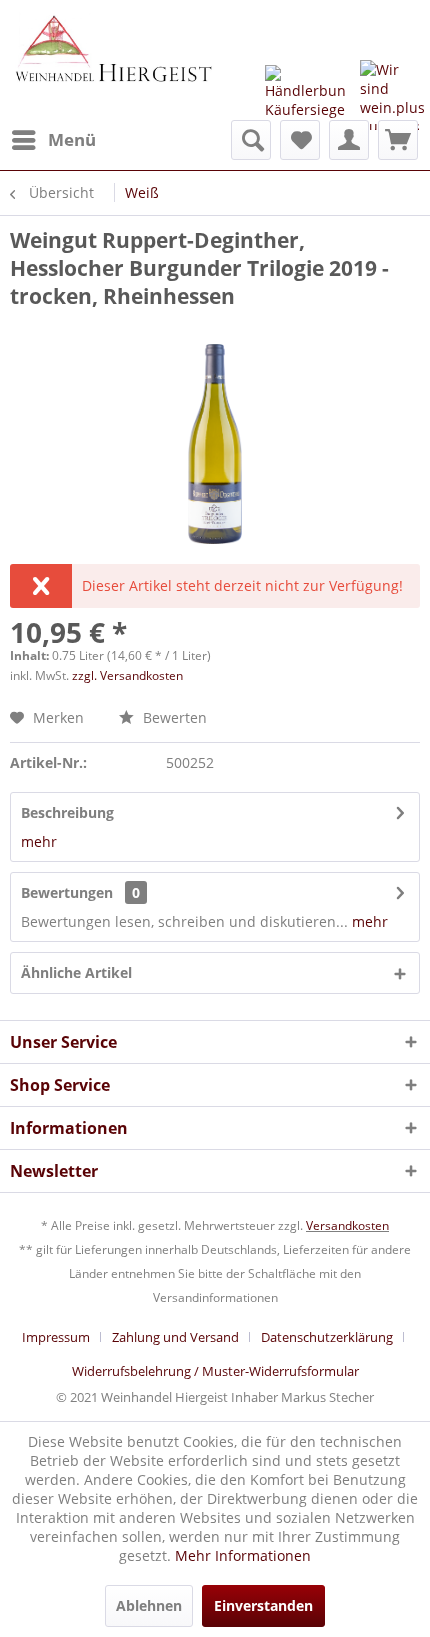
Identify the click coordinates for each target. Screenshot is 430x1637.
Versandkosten (347, 1225)
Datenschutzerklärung (327, 1337)
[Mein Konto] (349, 140)
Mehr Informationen (243, 1555)
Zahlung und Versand (175, 1337)
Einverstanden (263, 1605)
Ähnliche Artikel (76, 972)
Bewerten (173, 717)
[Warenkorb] (398, 140)
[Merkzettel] (300, 140)
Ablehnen (149, 1605)
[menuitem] (53, 140)
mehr (39, 841)
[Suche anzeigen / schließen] (251, 140)
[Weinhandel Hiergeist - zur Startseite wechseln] (112, 60)
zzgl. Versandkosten (127, 675)
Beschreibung (67, 812)
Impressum (56, 1337)
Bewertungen (67, 892)
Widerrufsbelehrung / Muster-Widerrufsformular (215, 1371)
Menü (72, 139)
